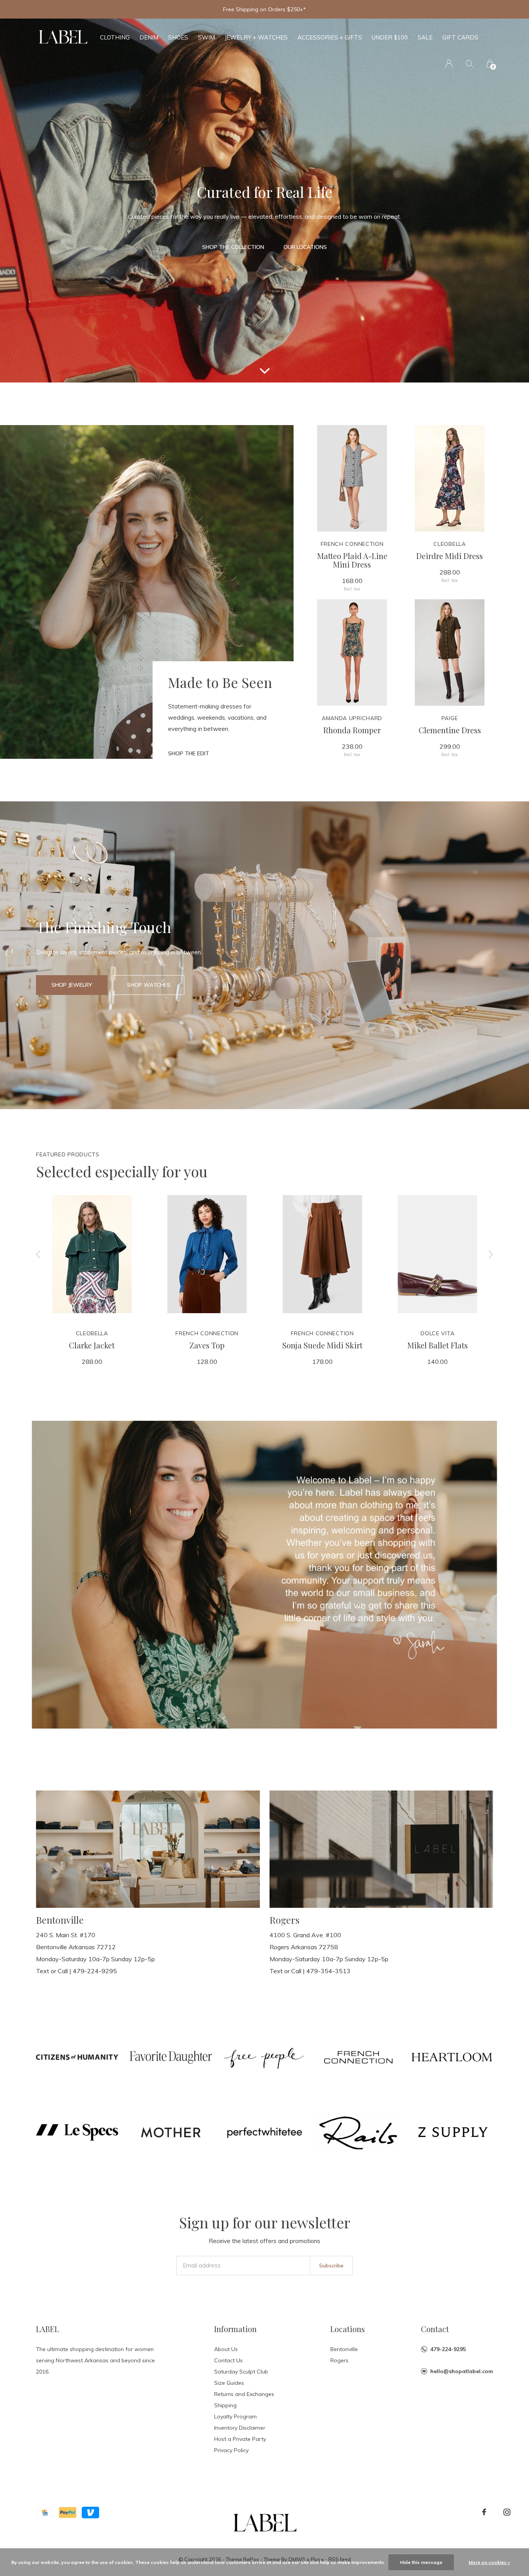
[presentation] (38, 1254)
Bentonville (344, 2349)
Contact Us (228, 2360)
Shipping (225, 2405)
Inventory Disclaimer (240, 2428)
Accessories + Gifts (330, 37)
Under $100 (390, 37)
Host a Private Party (240, 2439)
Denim (149, 37)
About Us (226, 2349)
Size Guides (229, 2383)
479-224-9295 (448, 2349)
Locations (348, 2329)
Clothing (115, 37)
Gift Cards (460, 37)
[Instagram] (507, 2512)
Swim (206, 37)
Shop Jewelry (72, 985)
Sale (425, 37)
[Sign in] (449, 64)
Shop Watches (149, 985)
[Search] (470, 64)
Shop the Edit (189, 753)
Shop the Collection (233, 247)
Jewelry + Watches (256, 37)
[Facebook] (484, 2512)
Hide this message (421, 2562)
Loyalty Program (235, 2417)
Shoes (178, 37)
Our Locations (305, 247)
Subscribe (331, 2266)
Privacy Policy (231, 2450)
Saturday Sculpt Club (241, 2372)
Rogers (339, 2360)
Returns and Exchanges (244, 2394)
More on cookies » (489, 2562)
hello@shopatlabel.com (462, 2371)
